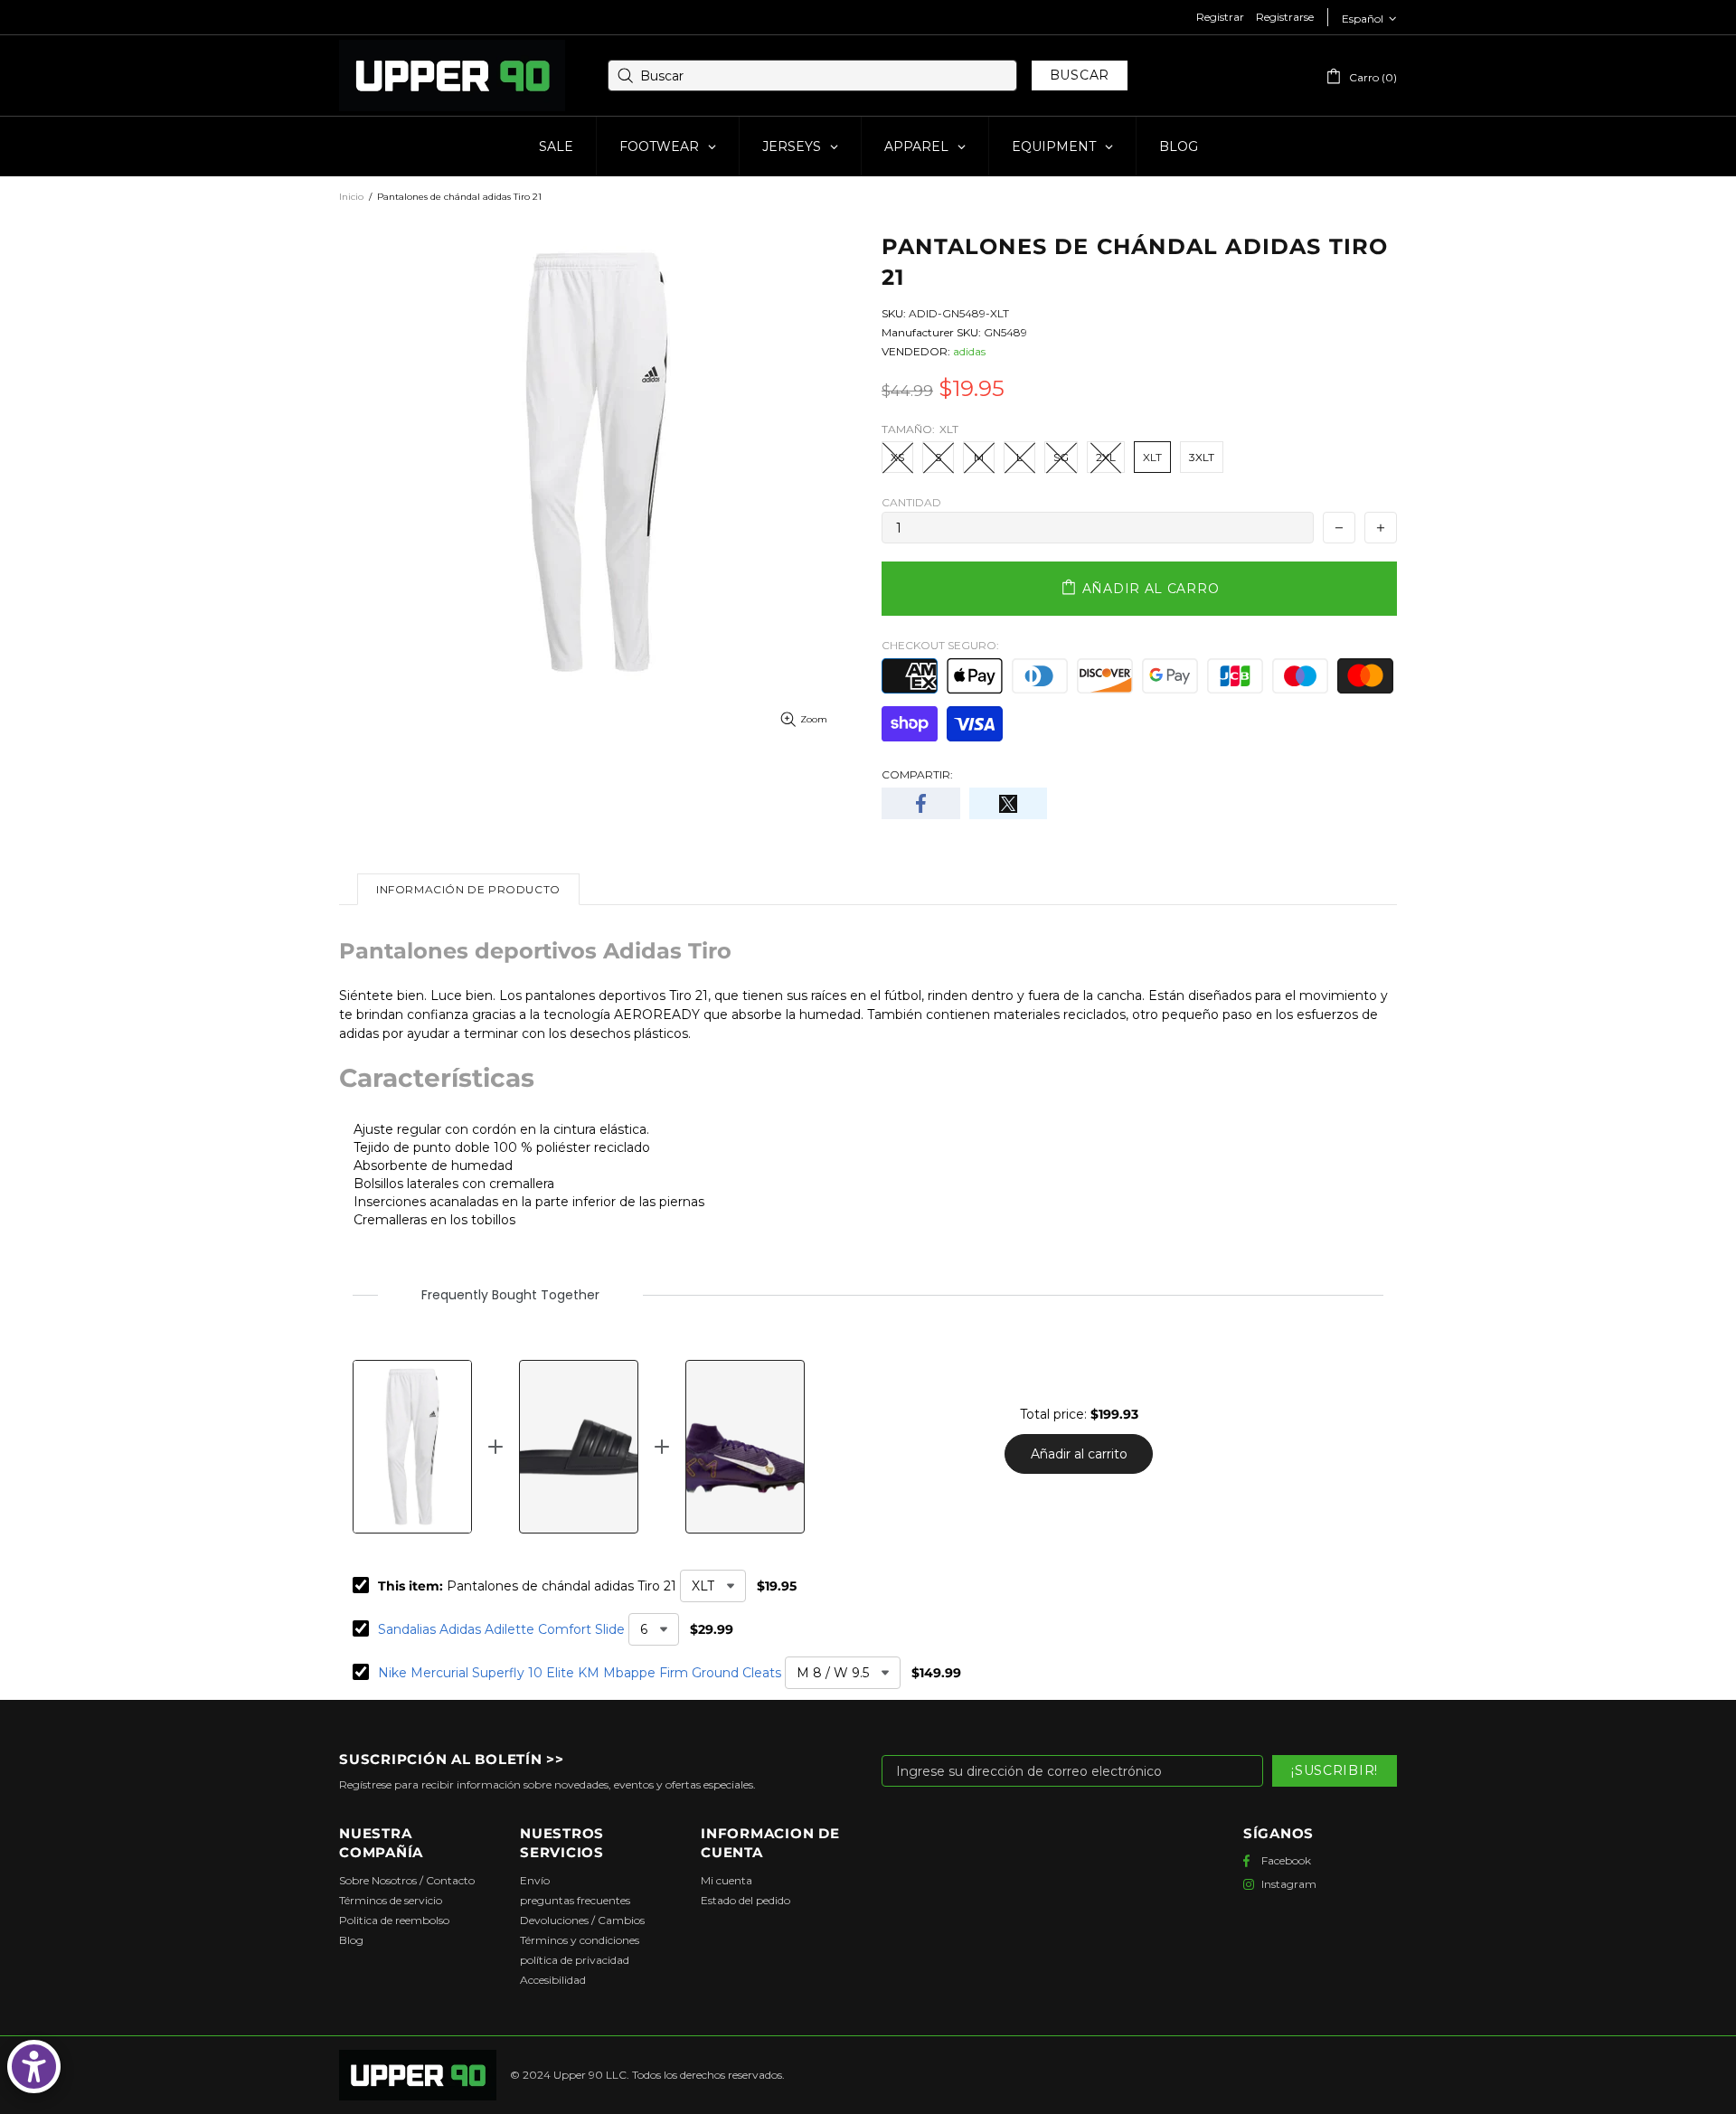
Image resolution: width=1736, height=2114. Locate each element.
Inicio (351, 197)
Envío (535, 1880)
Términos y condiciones (580, 1940)
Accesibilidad (553, 1980)
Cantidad (911, 502)
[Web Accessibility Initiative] (34, 2067)
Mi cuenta (726, 1880)
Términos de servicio (391, 1900)
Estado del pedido (745, 1900)
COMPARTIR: (917, 774)
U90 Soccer (452, 76)
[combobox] (812, 75)
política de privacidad (575, 1960)
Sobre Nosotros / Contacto (407, 1880)
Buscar (1080, 75)
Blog (351, 1940)
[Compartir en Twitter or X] (1009, 803)
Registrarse (1285, 17)
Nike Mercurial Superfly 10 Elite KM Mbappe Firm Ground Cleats (580, 1673)
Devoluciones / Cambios (582, 1920)
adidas (969, 351)
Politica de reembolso (394, 1920)
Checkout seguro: (940, 645)
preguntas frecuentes (575, 1900)
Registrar (1220, 17)
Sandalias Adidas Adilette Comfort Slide (501, 1629)
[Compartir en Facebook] (921, 803)
